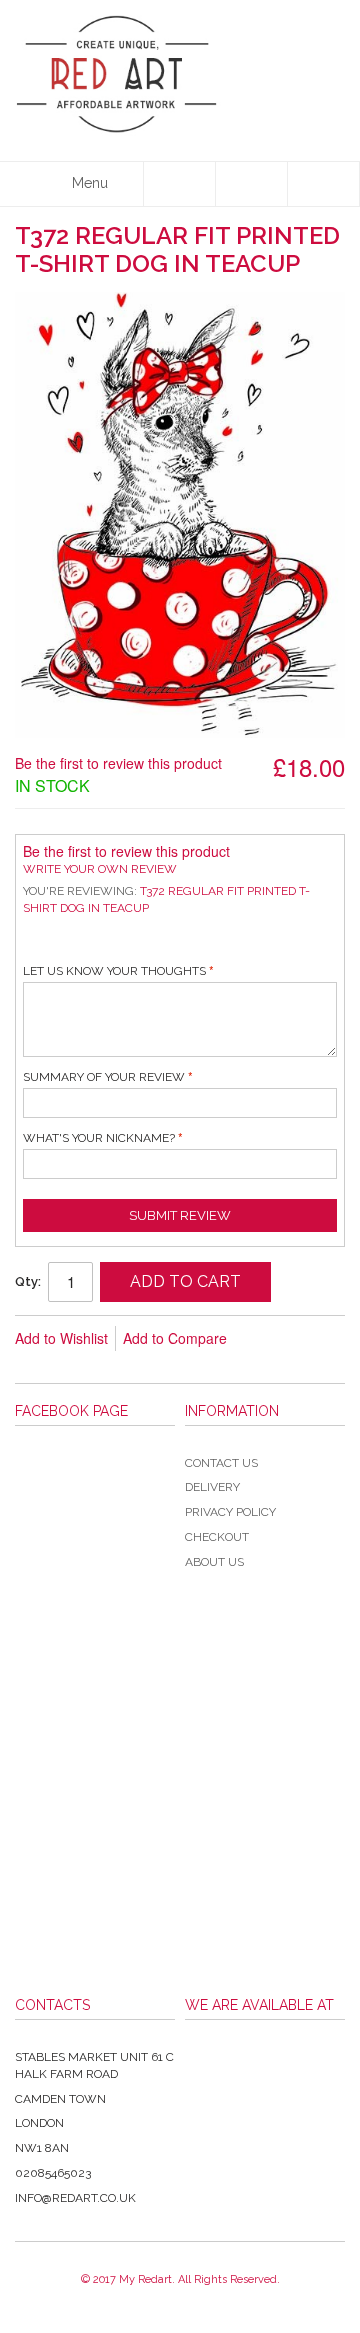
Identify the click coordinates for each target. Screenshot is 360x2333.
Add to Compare (175, 1338)
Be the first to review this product (118, 763)
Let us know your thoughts (114, 971)
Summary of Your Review (104, 1077)
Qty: (28, 1281)
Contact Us (221, 1463)
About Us (214, 1562)
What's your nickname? (99, 1138)
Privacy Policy (230, 1512)
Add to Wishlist (61, 1338)
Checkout (217, 1537)
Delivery (212, 1487)
